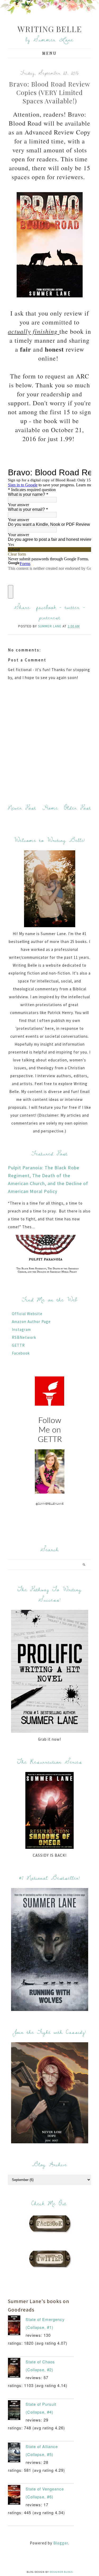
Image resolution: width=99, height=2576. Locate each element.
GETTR (18, 1345)
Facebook (21, 1353)
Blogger (61, 2543)
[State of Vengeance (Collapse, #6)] (17, 2496)
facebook (46, 607)
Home (50, 808)
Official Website (27, 1314)
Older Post (78, 808)
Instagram (21, 1329)
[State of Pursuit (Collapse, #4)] (17, 2411)
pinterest (50, 617)
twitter (72, 607)
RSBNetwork (24, 1337)
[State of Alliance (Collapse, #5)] (17, 2454)
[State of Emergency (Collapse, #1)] (17, 2327)
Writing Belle (50, 29)
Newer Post (22, 808)
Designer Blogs (61, 2572)
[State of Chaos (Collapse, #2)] (17, 2369)
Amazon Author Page (31, 1322)
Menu (49, 53)
